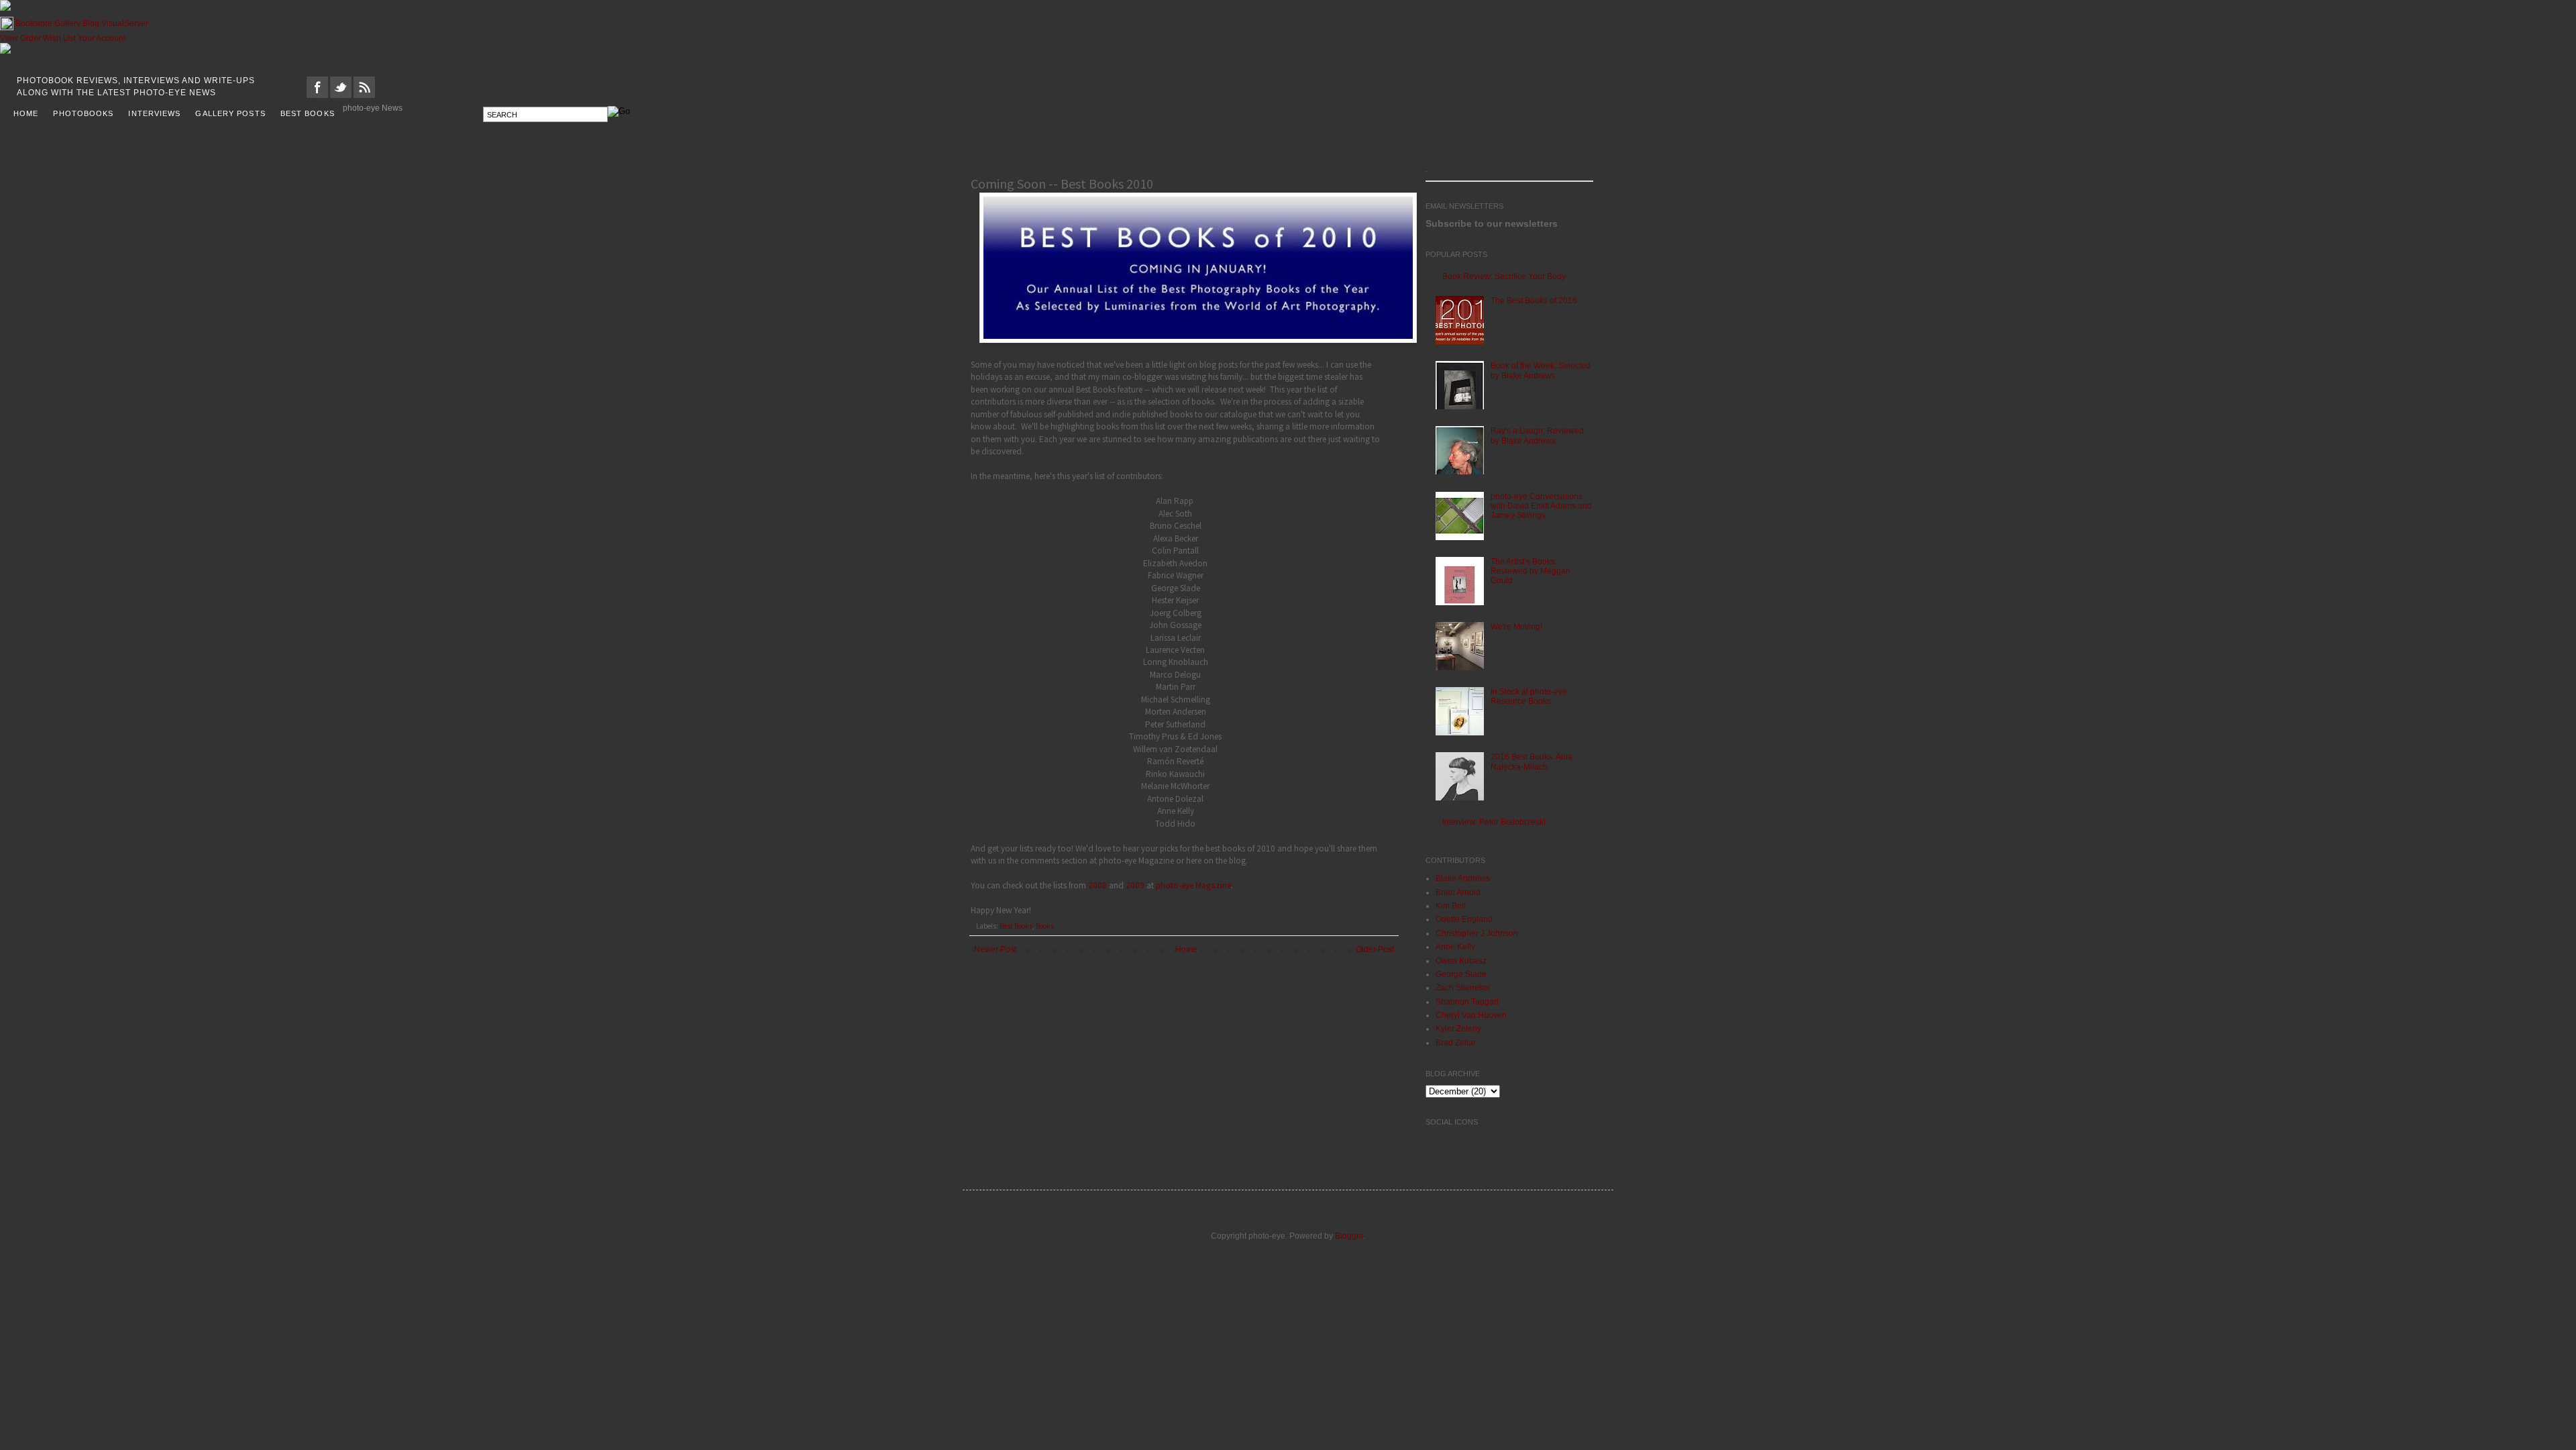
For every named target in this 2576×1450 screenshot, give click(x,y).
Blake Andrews (1463, 878)
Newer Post (995, 949)
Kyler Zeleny (1458, 1029)
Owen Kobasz (1461, 961)
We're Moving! (1516, 627)
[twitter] (341, 95)
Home (1186, 949)
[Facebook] (317, 95)
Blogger (1349, 1236)
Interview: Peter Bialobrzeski (1494, 822)
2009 (1135, 885)
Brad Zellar (1456, 1043)
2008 (1097, 885)
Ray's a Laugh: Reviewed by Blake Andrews (1537, 435)
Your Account (102, 38)
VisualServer (125, 23)
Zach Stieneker (1463, 988)
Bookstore (34, 23)
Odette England (1464, 919)
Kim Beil (1451, 906)
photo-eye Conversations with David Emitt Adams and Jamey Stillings (1541, 506)
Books (1045, 926)
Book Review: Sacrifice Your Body (1504, 276)
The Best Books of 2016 (1534, 301)
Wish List (59, 38)
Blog (91, 23)
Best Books (1016, 926)
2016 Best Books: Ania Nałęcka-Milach (1532, 762)
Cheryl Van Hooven (1471, 1015)
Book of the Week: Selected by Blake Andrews (1541, 370)
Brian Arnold (1458, 892)
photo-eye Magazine (1193, 885)
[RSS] (364, 95)
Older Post (1375, 949)
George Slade (1461, 974)
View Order (20, 38)
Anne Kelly (1455, 947)
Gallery (67, 23)
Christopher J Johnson (1477, 933)
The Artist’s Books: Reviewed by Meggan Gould (1531, 571)
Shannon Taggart (1467, 1002)
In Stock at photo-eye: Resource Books (1530, 696)
